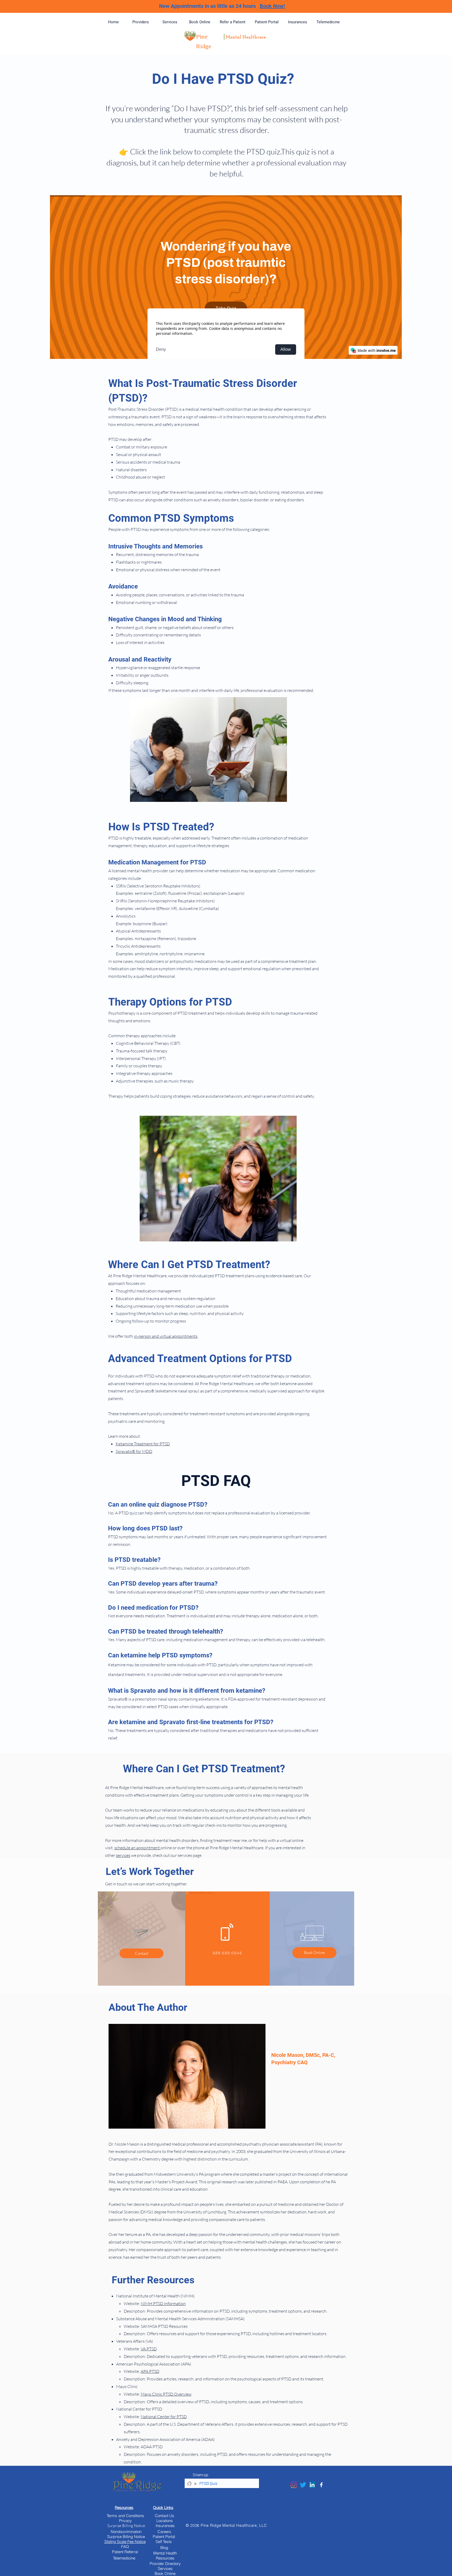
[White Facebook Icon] (321, 2485)
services (123, 1855)
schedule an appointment (137, 1848)
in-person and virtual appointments (166, 1336)
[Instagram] (294, 2485)
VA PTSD (149, 2349)
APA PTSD (150, 2371)
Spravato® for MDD (134, 1451)
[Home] (189, 2483)
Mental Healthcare (246, 37)
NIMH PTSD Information (163, 2303)
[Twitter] (303, 2485)
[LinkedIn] (312, 2485)
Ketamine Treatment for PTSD (143, 1444)
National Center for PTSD (164, 2417)
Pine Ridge (204, 41)
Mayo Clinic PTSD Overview (166, 2394)
